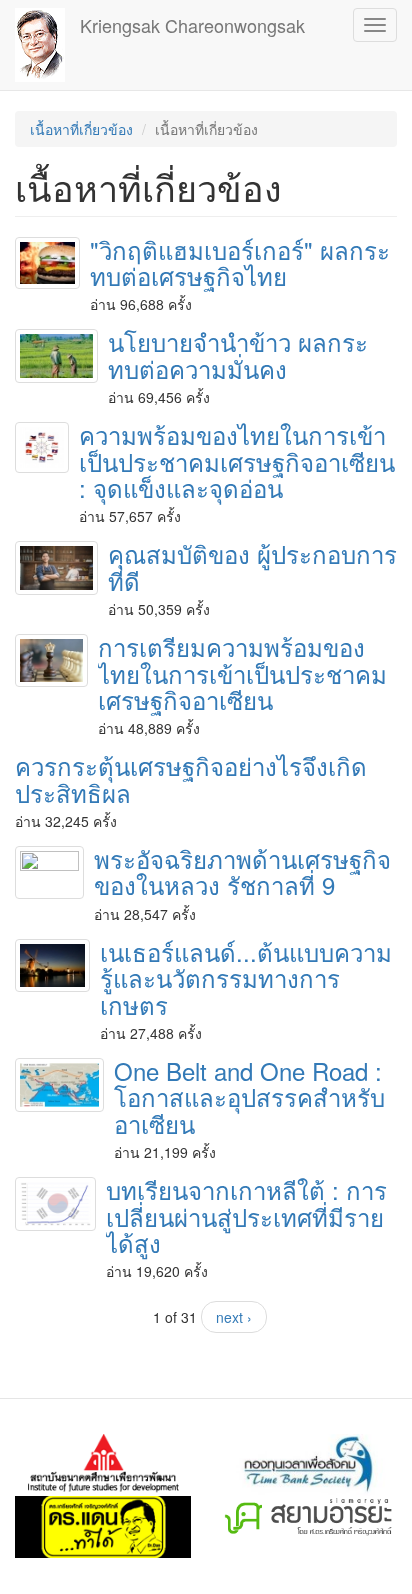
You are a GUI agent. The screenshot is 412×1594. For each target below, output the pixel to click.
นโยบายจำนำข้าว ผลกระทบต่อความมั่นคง (238, 354)
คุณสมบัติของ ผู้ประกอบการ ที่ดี (252, 566)
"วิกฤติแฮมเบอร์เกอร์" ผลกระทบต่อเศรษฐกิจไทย (240, 262)
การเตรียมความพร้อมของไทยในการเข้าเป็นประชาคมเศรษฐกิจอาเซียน (242, 673)
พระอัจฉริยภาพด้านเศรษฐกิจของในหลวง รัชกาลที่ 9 (242, 871)
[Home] (40, 45)
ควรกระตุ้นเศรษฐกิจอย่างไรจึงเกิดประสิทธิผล (191, 778)
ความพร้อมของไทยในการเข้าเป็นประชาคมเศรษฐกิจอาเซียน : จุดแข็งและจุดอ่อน (237, 461)
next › (234, 1317)
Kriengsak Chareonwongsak (192, 25)
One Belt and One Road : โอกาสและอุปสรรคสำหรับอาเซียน (249, 1097)
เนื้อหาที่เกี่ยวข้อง (81, 129)
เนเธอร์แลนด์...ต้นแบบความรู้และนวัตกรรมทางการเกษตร (246, 978)
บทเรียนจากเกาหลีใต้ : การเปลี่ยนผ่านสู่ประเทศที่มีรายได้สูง (246, 1216)
